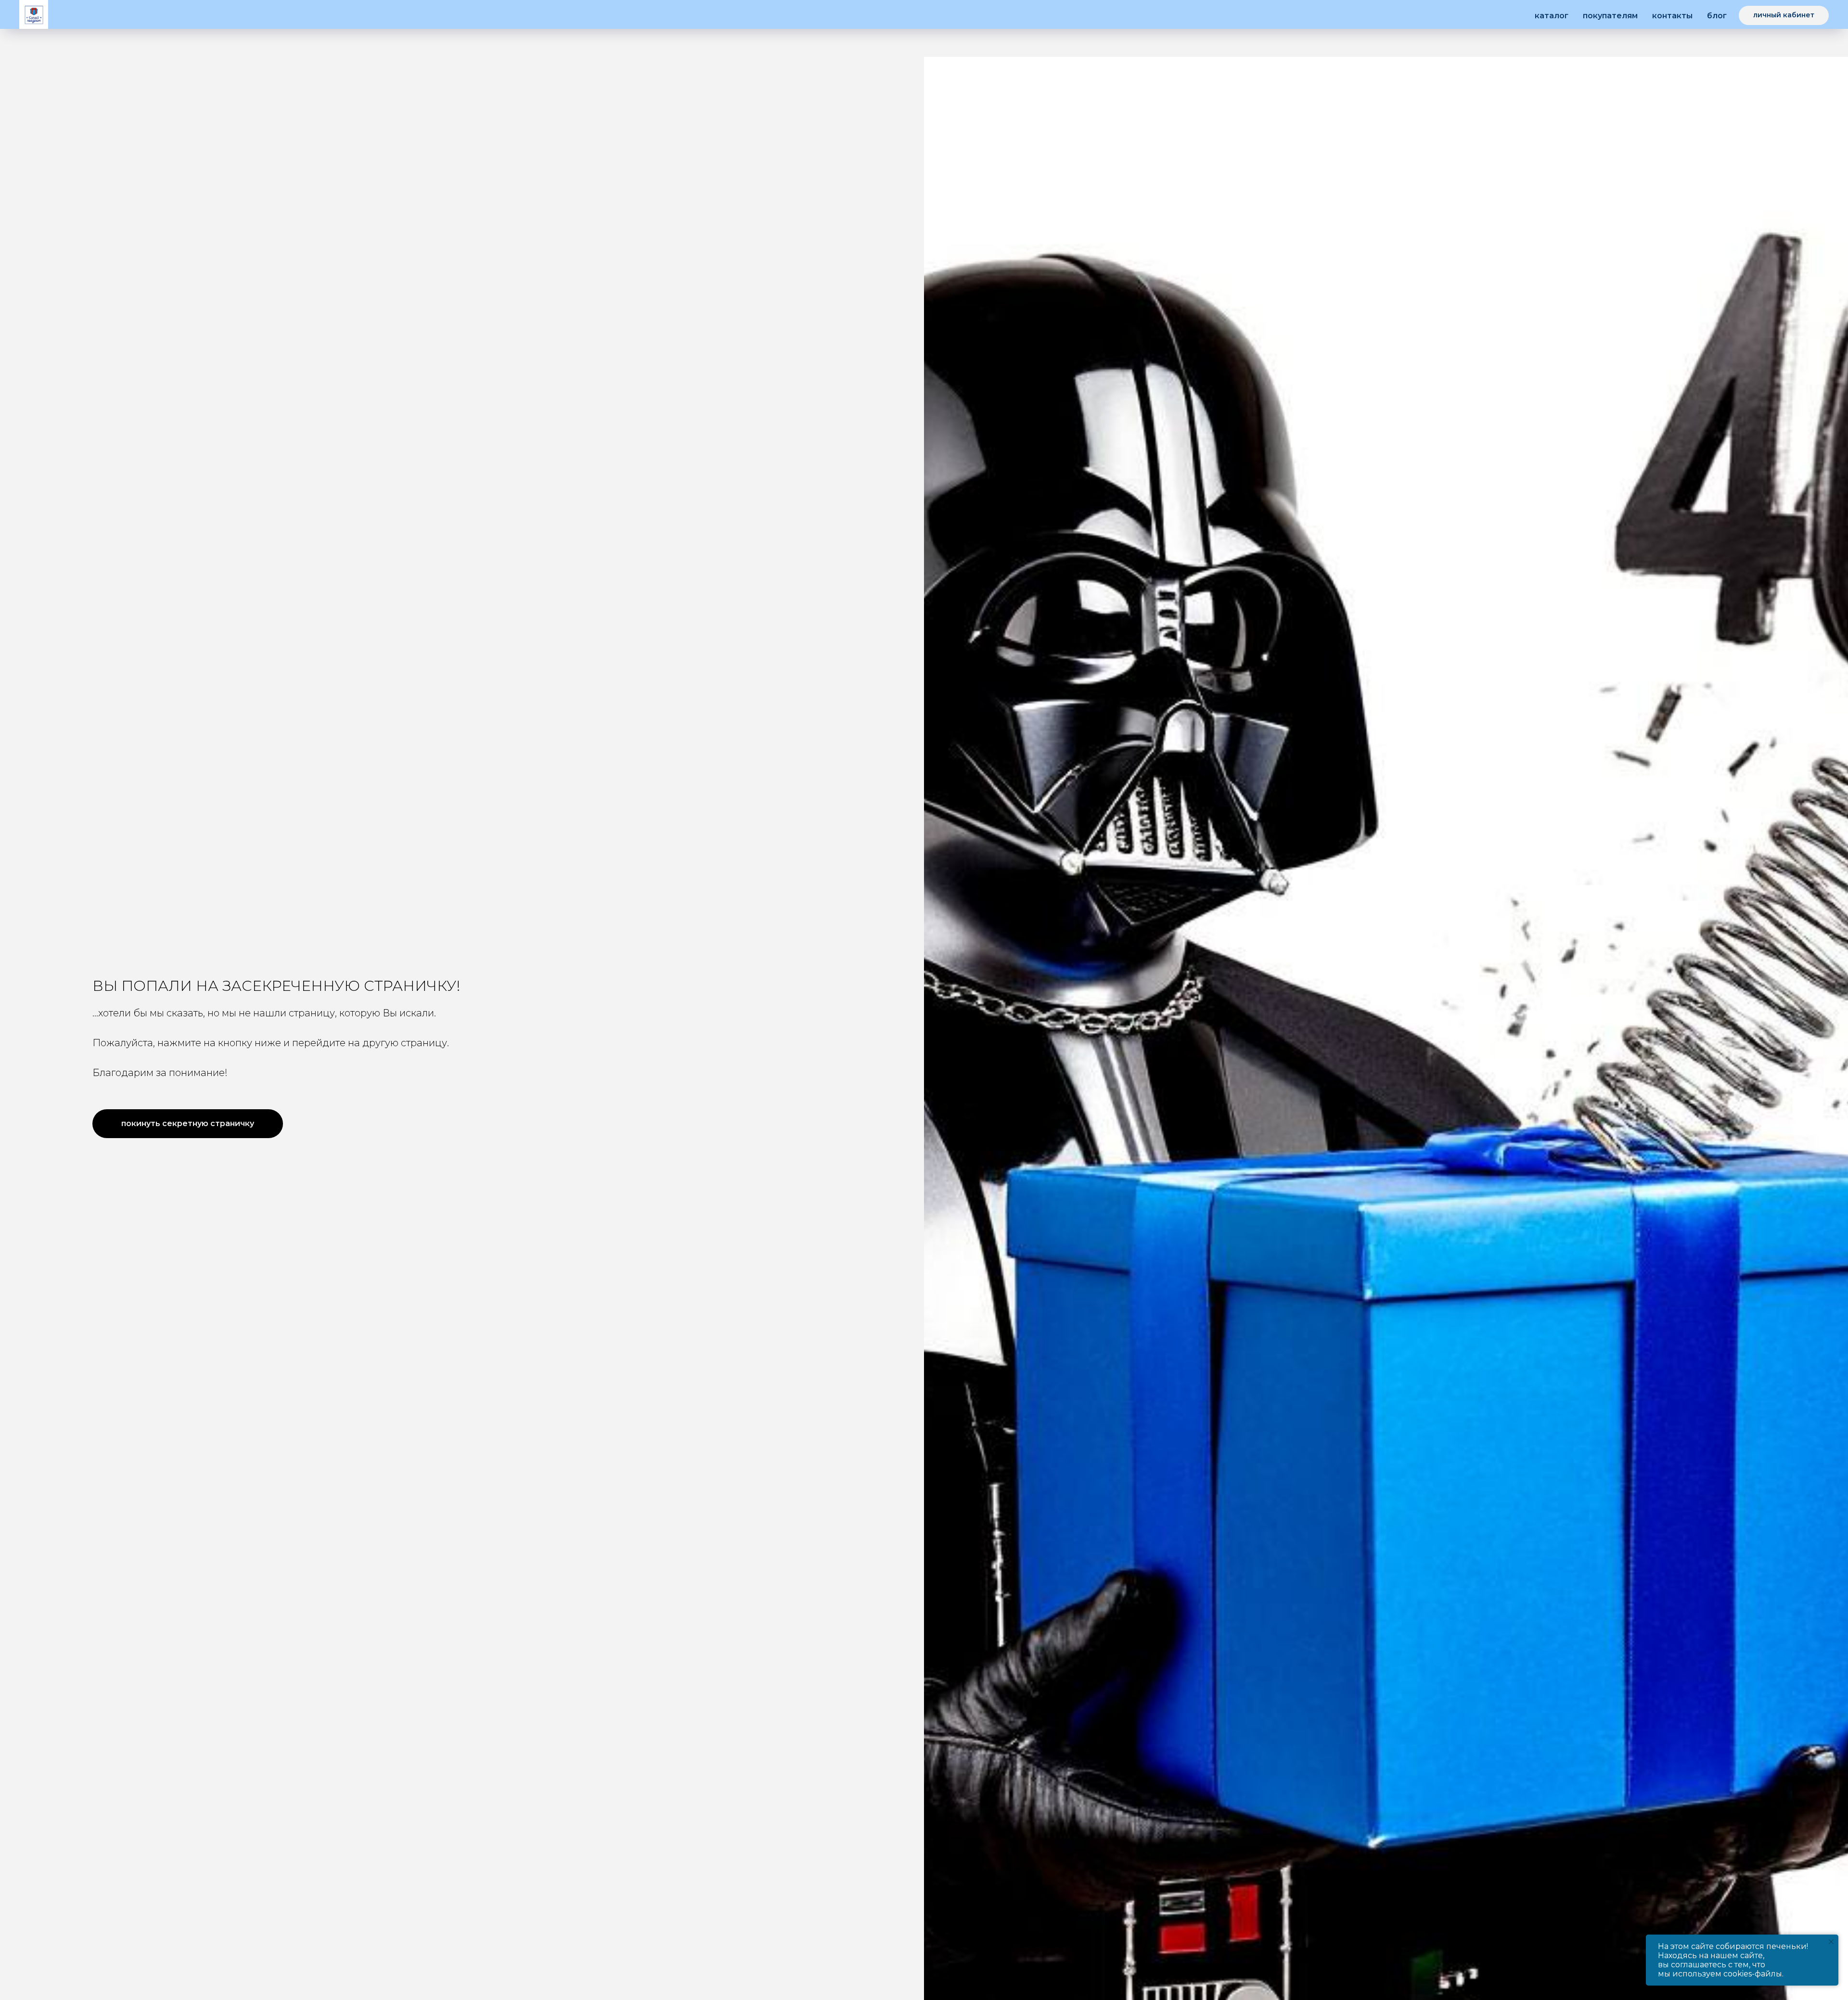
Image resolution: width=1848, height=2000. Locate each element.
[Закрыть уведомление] (1831, 1942)
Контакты (1672, 16)
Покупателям (1610, 16)
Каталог (1552, 16)
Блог (1717, 16)
